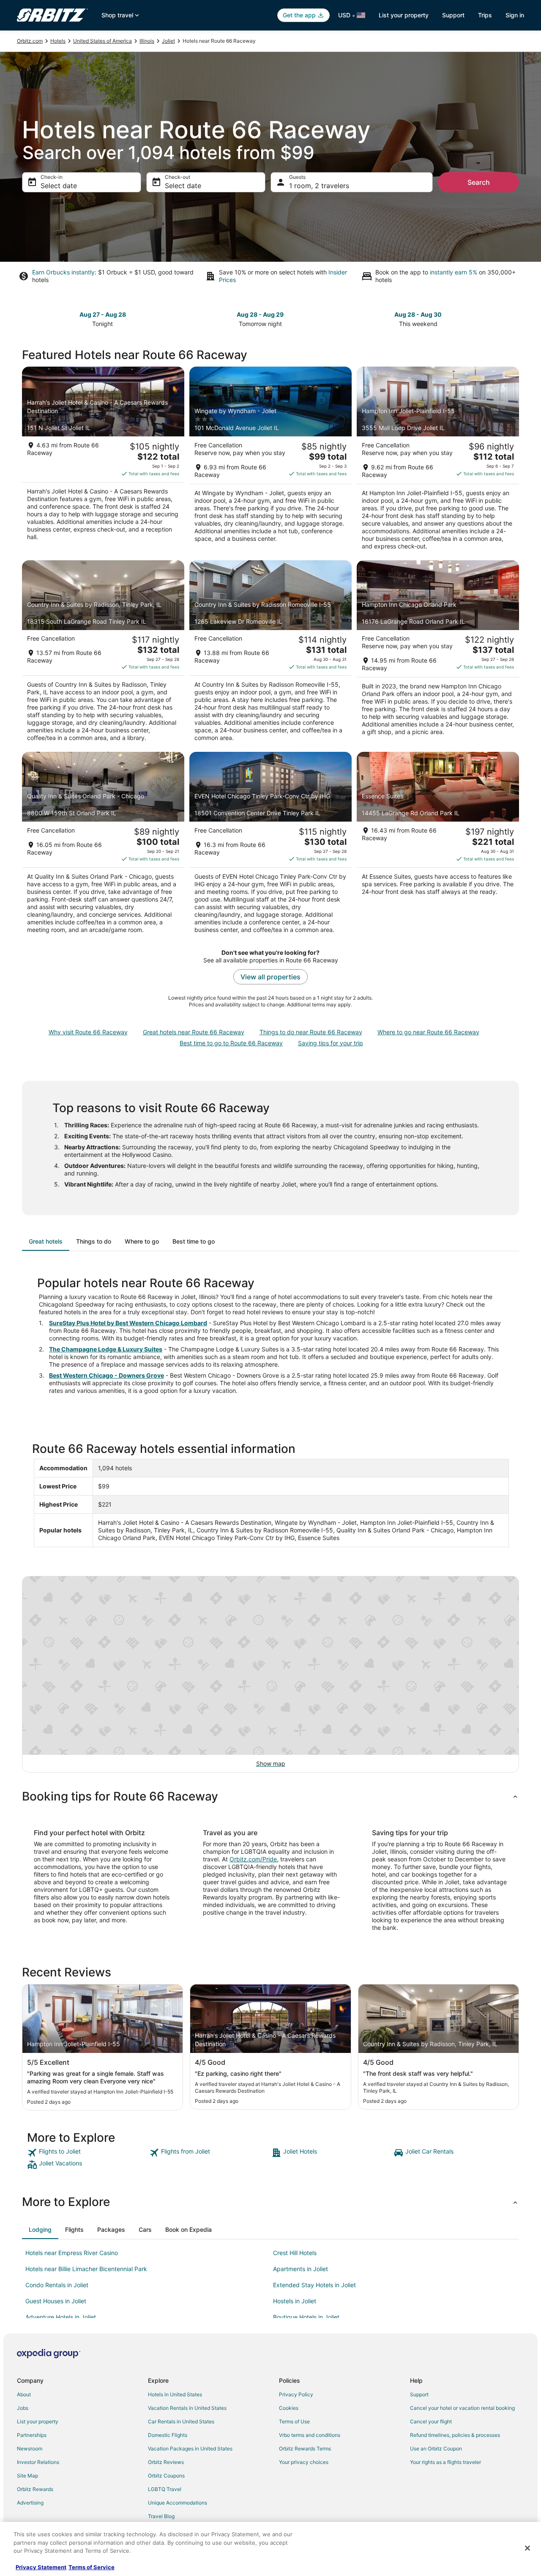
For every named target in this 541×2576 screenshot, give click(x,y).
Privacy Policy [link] (296, 2394)
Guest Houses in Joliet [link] (56, 2301)
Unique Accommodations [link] (178, 2503)
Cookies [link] (289, 2408)
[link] (87, 2153)
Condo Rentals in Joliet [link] (57, 2285)
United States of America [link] (102, 41)
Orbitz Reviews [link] (166, 2462)
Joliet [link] (168, 41)
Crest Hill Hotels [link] (295, 2253)
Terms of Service (92, 2567)
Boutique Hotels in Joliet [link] (306, 2317)
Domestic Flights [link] (168, 2435)
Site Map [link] (27, 2476)
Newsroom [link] (30, 2449)
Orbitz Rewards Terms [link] (305, 2449)
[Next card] (514, 318)
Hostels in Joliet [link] (295, 2301)
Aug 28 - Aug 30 (418, 314)
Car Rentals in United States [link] (181, 2421)
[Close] (527, 2548)
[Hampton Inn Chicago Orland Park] (438, 654)
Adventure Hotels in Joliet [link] (61, 2317)
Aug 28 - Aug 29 (260, 314)
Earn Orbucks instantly (63, 272)
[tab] (46, 1241)
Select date (59, 186)
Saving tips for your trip (331, 1043)
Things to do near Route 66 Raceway (311, 1032)
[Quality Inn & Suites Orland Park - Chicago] (103, 845)
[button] (270, 1796)
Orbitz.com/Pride (253, 1859)
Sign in (515, 15)
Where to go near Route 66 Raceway (428, 1032)
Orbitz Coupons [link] (166, 2476)
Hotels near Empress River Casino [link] (72, 2253)
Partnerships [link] (32, 2435)
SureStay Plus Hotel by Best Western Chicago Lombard (128, 1323)
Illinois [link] (147, 41)
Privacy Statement (41, 2567)
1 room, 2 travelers (319, 186)
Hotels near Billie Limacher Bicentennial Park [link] (86, 2269)
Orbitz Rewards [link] (35, 2489)
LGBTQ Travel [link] (165, 2489)
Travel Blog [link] (161, 2516)
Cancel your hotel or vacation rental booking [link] (462, 2408)
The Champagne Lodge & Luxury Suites (106, 1349)
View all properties (270, 977)
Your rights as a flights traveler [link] (445, 2462)
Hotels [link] (58, 41)
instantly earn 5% (454, 272)
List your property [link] (38, 2421)
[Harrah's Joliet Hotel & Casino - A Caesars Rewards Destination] (103, 461)
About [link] (24, 2394)
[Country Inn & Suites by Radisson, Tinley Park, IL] (103, 654)
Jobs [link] (23, 2408)
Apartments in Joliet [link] (301, 2269)
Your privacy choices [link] (304, 2462)
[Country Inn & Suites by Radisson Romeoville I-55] (270, 654)
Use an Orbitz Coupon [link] (436, 2449)
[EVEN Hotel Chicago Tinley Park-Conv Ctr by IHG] (270, 845)
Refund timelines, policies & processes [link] (455, 2435)
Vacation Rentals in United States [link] (187, 2408)
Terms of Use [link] (294, 2421)
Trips (485, 15)
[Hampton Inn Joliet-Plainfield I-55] (438, 461)
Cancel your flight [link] (431, 2421)
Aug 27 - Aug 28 (103, 314)
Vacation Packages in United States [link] (190, 2449)
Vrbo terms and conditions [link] (310, 2435)
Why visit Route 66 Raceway (88, 1032)
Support (453, 15)
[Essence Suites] (438, 845)
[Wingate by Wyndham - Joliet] (270, 461)
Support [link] (419, 2394)
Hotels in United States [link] (175, 2394)
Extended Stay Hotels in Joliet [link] (314, 2285)
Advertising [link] (30, 2503)
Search (479, 182)
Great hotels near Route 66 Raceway (194, 1032)
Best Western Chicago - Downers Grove (107, 1375)
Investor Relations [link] (38, 2462)
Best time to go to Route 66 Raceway (231, 1043)
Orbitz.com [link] (30, 41)
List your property (404, 15)
